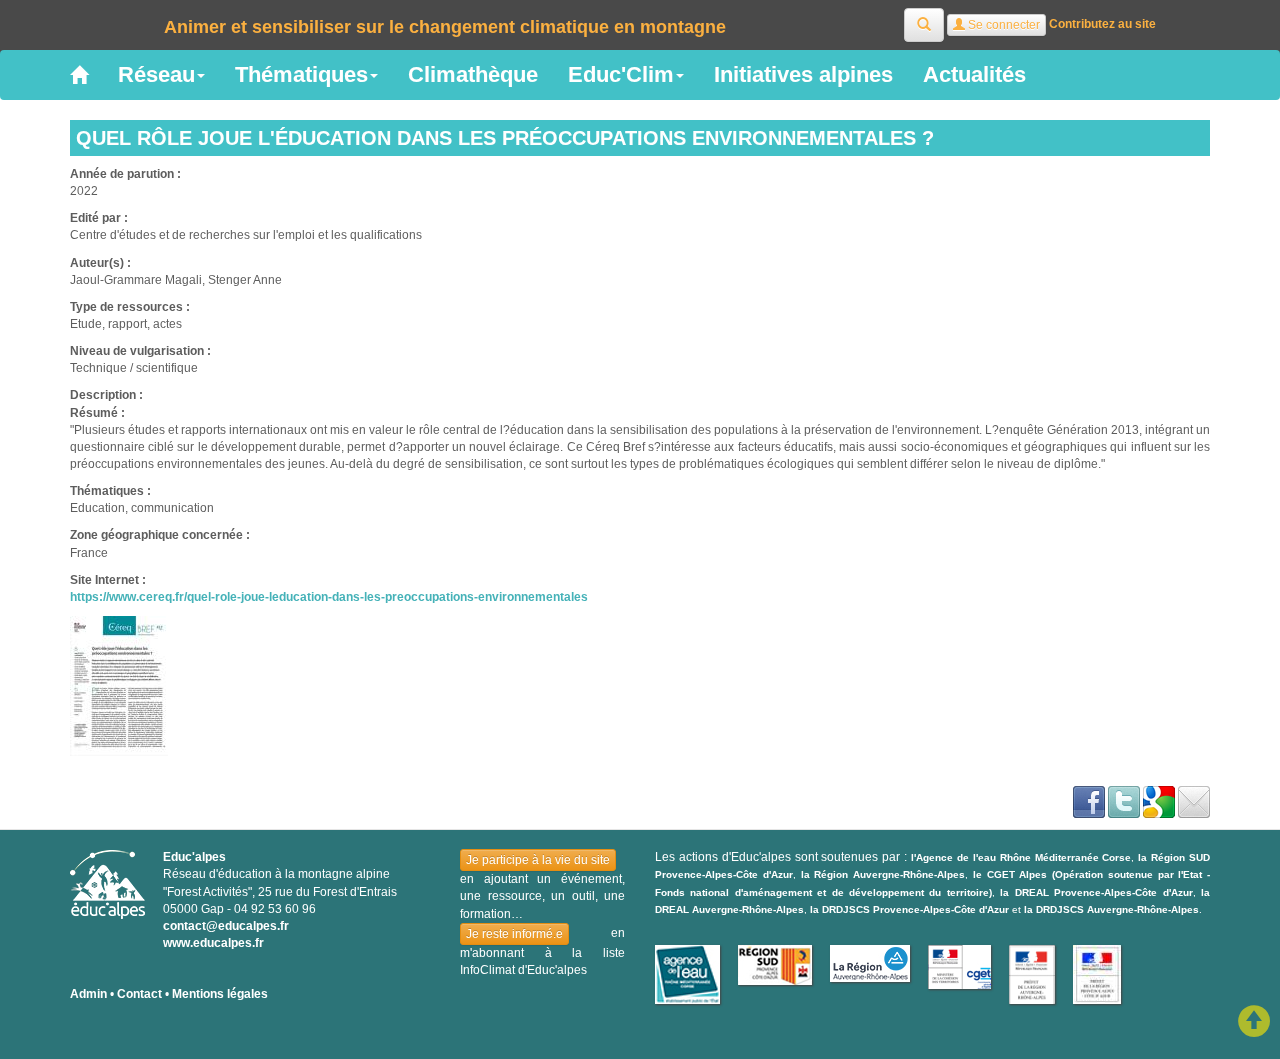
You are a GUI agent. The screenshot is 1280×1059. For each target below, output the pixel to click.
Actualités (974, 74)
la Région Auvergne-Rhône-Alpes (883, 874)
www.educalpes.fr (213, 943)
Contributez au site (1102, 24)
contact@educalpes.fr (226, 926)
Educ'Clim (621, 74)
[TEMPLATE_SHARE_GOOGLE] (1159, 801)
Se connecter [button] (1002, 25)
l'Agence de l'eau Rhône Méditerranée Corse (1021, 857)
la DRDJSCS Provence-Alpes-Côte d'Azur (909, 909)
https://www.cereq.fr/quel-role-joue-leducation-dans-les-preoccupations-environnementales (329, 597)
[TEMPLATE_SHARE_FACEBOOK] (1089, 801)
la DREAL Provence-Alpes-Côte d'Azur (1096, 892)
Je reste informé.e (514, 934)
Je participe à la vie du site (538, 860)
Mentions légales (220, 994)
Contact (139, 994)
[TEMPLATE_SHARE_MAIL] (1194, 801)
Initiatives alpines (803, 74)
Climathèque (473, 74)
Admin (88, 994)
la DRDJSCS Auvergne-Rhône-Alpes (1111, 909)
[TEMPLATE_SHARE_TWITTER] (1124, 801)
